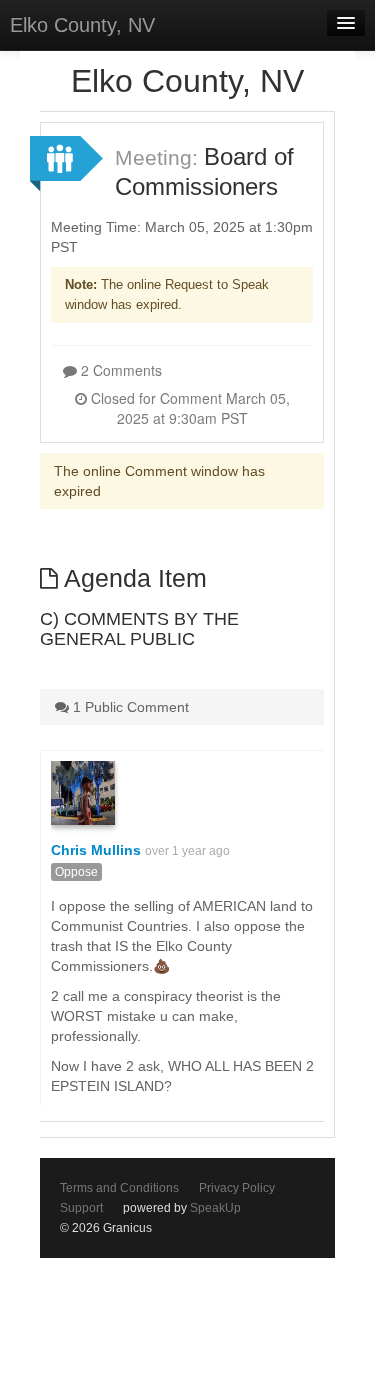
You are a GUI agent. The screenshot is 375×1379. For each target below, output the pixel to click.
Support (81, 1208)
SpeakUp (215, 1208)
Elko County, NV (82, 25)
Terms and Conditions (119, 1188)
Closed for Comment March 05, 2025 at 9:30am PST (188, 408)
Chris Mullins (96, 850)
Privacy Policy (237, 1188)
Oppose (76, 872)
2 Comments (119, 370)
